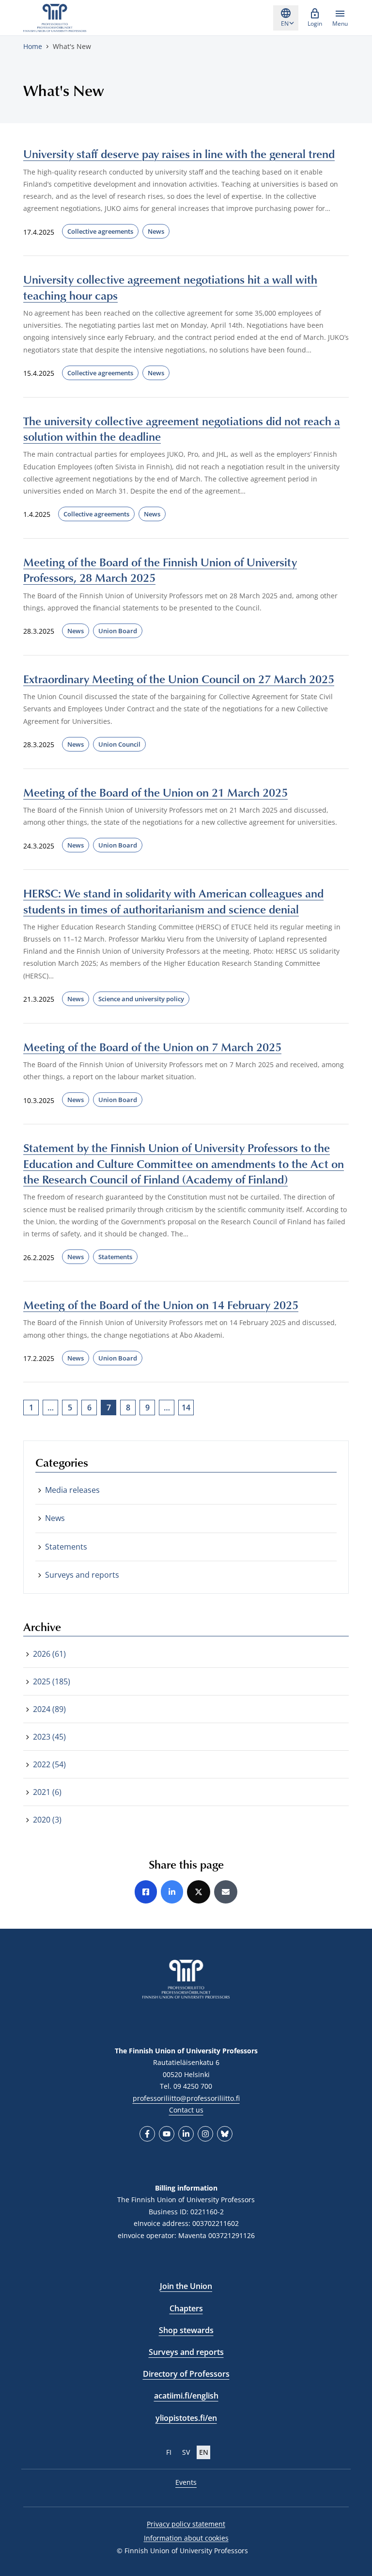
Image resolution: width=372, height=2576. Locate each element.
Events (186, 2482)
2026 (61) (49, 1654)
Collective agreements (100, 231)
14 (186, 1408)
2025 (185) (52, 1681)
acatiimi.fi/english (186, 2396)
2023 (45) (49, 1737)
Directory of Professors (186, 2374)
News (156, 231)
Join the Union (186, 2286)
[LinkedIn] (186, 2134)
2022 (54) (49, 1764)
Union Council (119, 744)
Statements (115, 1257)
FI (169, 2452)
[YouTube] (167, 2134)
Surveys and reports (82, 1575)
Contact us (186, 2110)
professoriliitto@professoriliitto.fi (186, 2098)
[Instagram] (205, 2134)
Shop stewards (186, 2330)
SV (186, 2452)
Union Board (118, 631)
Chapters (186, 2308)
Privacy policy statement (186, 2524)
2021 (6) (47, 1792)
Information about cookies (186, 2538)
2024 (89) (49, 1709)
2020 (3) (47, 1820)
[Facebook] (147, 2134)
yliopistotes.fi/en (186, 2418)
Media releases (72, 1490)
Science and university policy (141, 999)
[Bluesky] (225, 2134)
